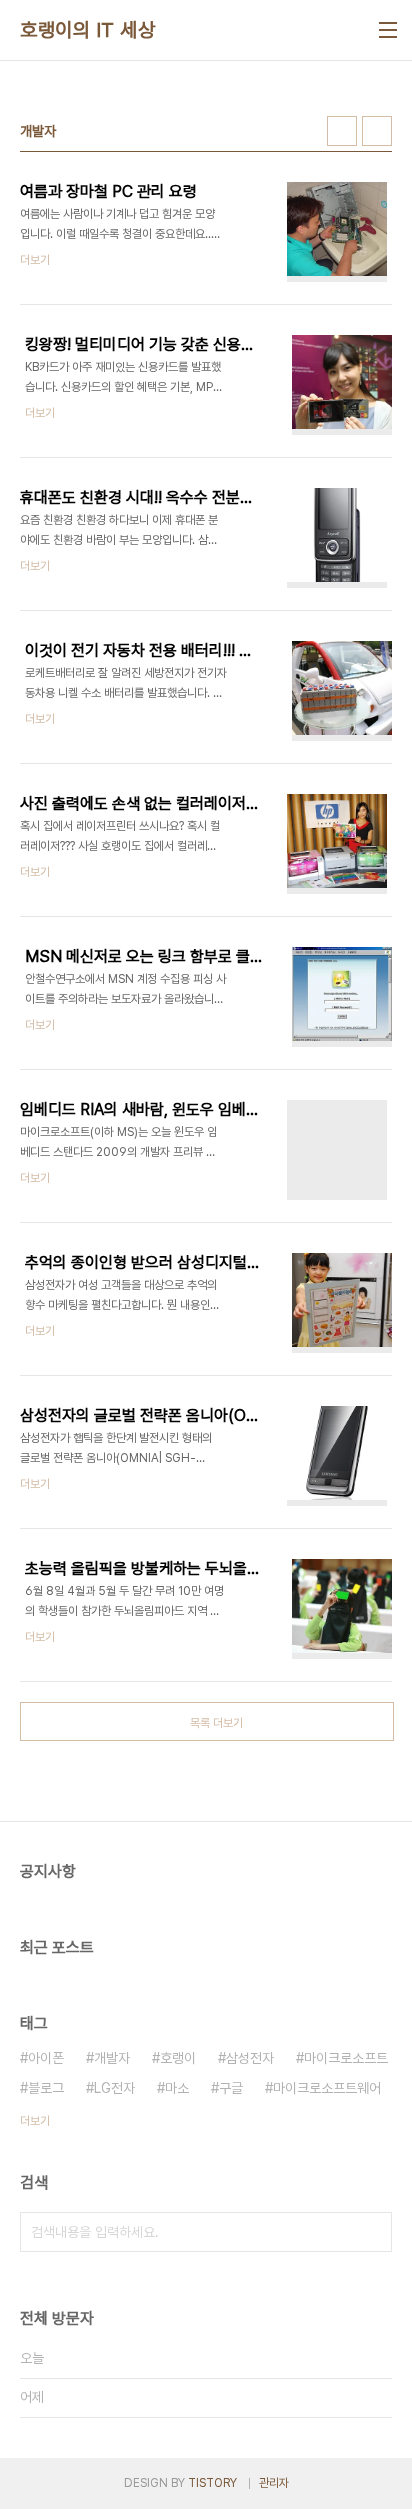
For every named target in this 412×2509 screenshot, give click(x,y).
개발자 (112, 2058)
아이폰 (46, 2058)
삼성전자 (250, 2058)
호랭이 (178, 2058)
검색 (372, 2232)
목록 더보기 (216, 1723)
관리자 (274, 2483)
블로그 (46, 2088)
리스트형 (377, 131)
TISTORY (212, 2483)
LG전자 (114, 2088)
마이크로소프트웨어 (327, 2088)
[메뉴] (388, 30)
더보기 (35, 2121)
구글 (231, 2088)
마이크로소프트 (346, 2058)
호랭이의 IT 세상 (87, 30)
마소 (177, 2088)
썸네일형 (342, 131)
